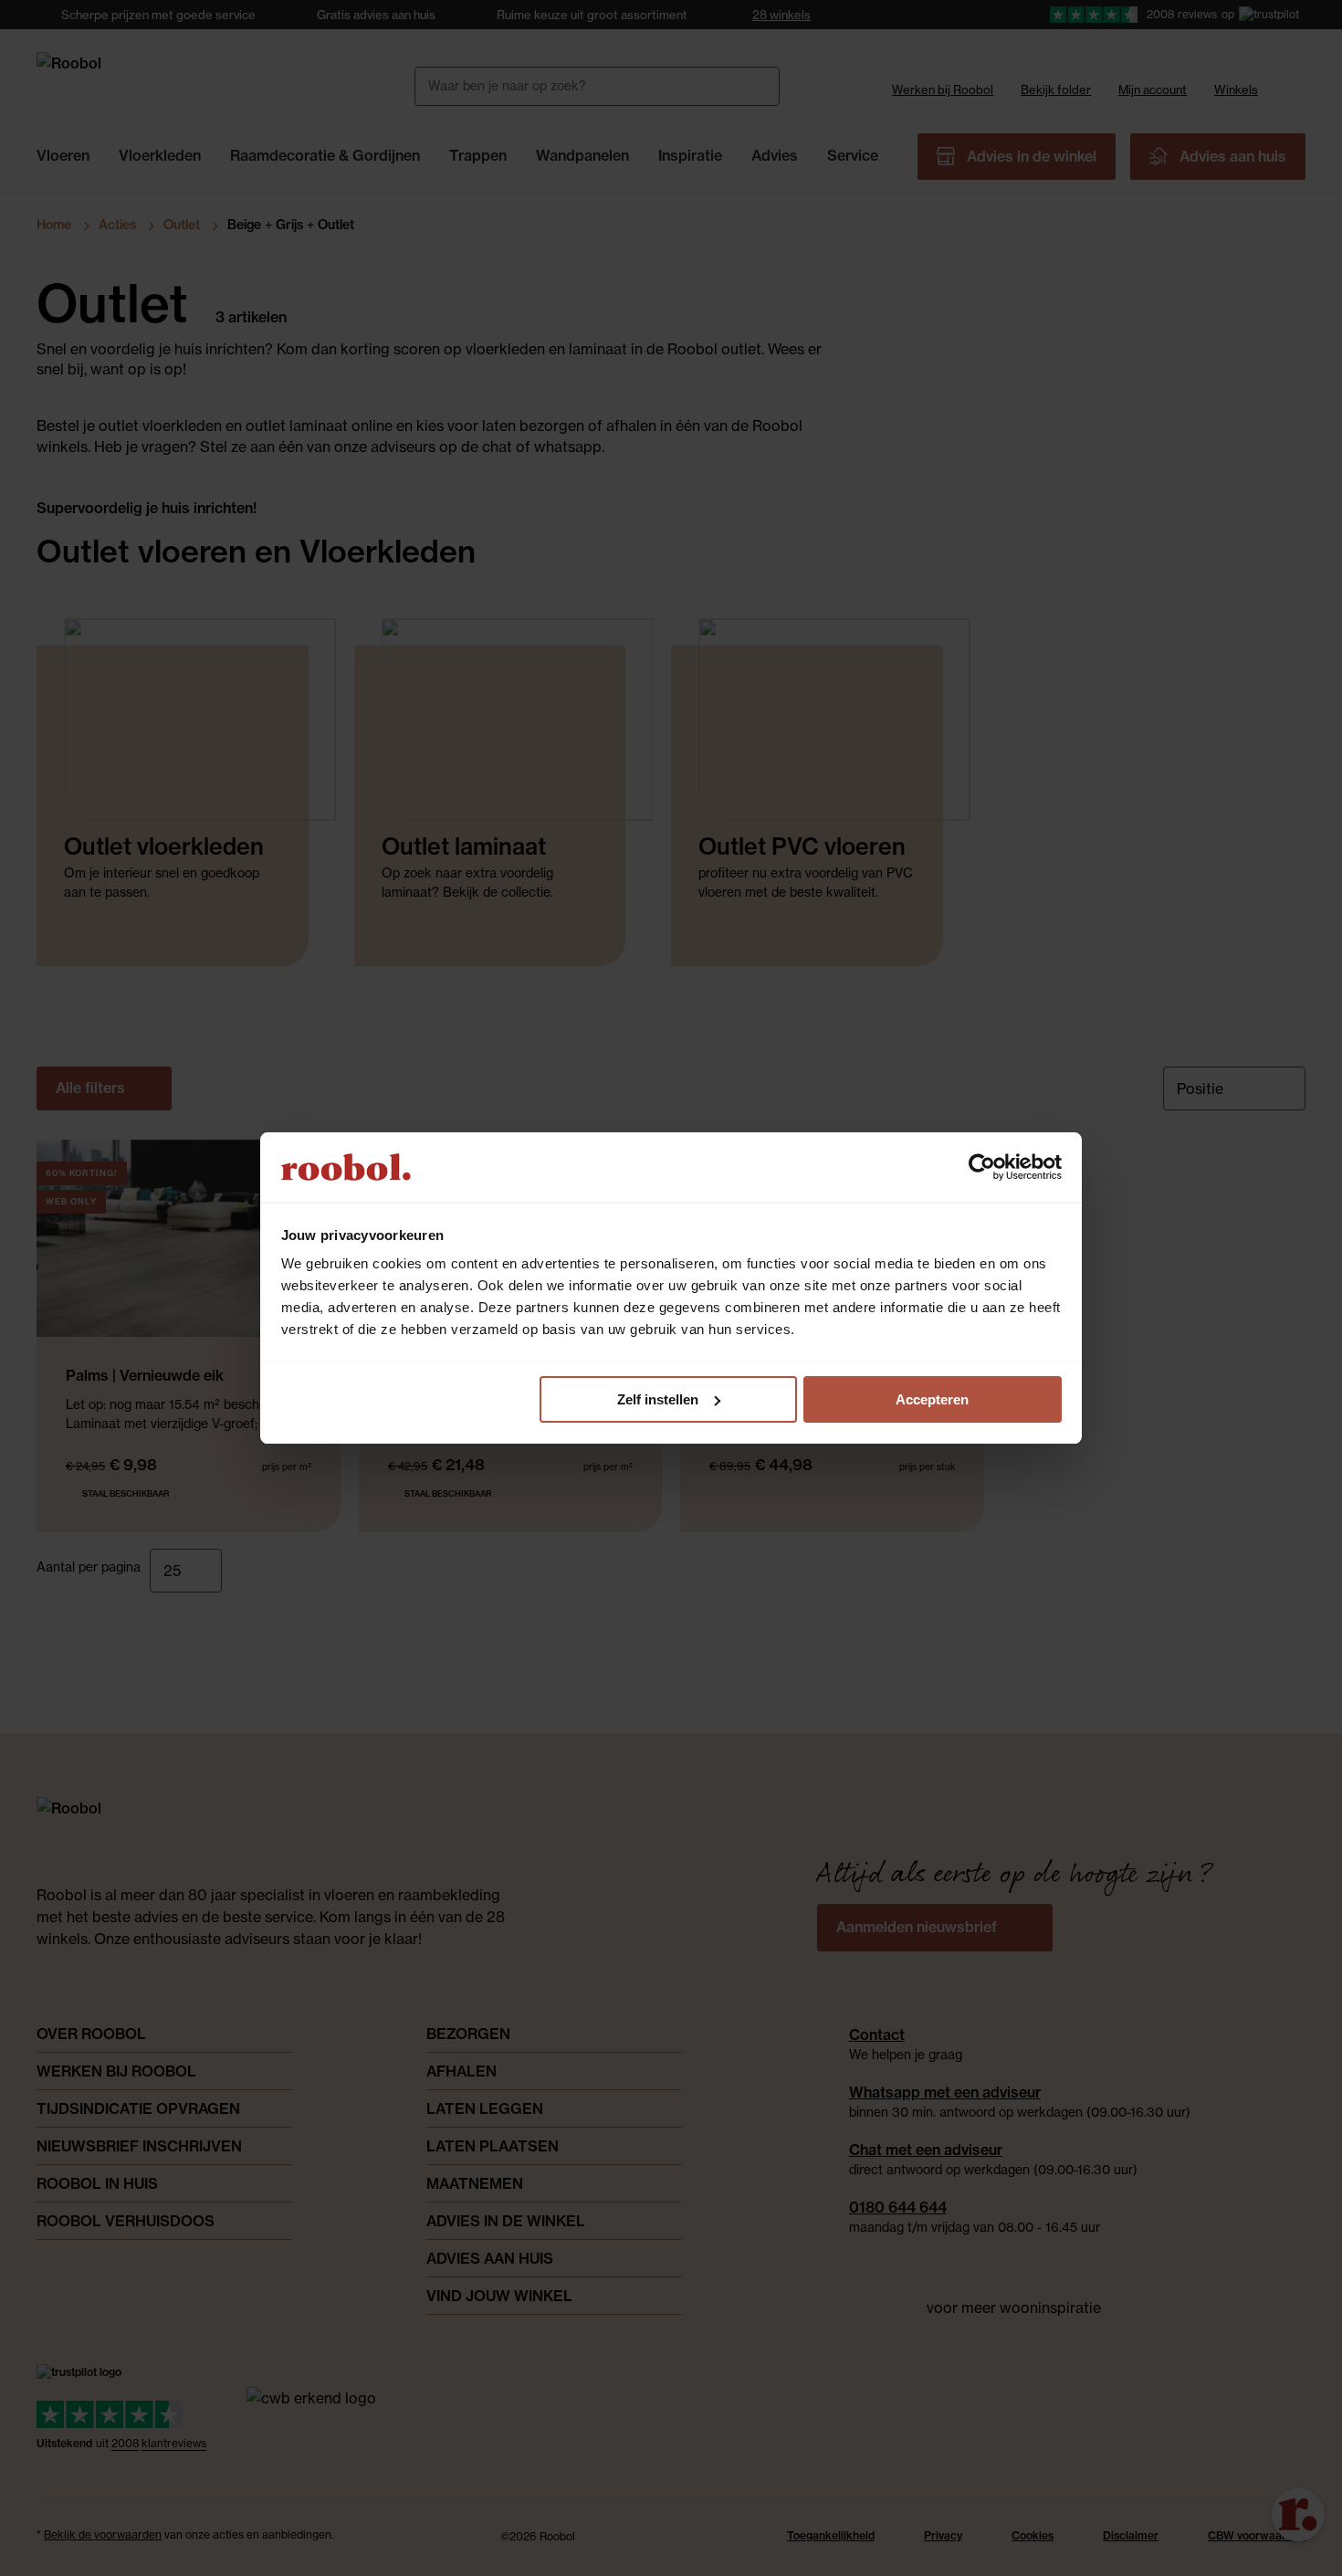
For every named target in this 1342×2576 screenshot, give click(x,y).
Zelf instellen (658, 1399)
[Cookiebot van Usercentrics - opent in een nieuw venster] (982, 1167)
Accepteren (932, 1399)
